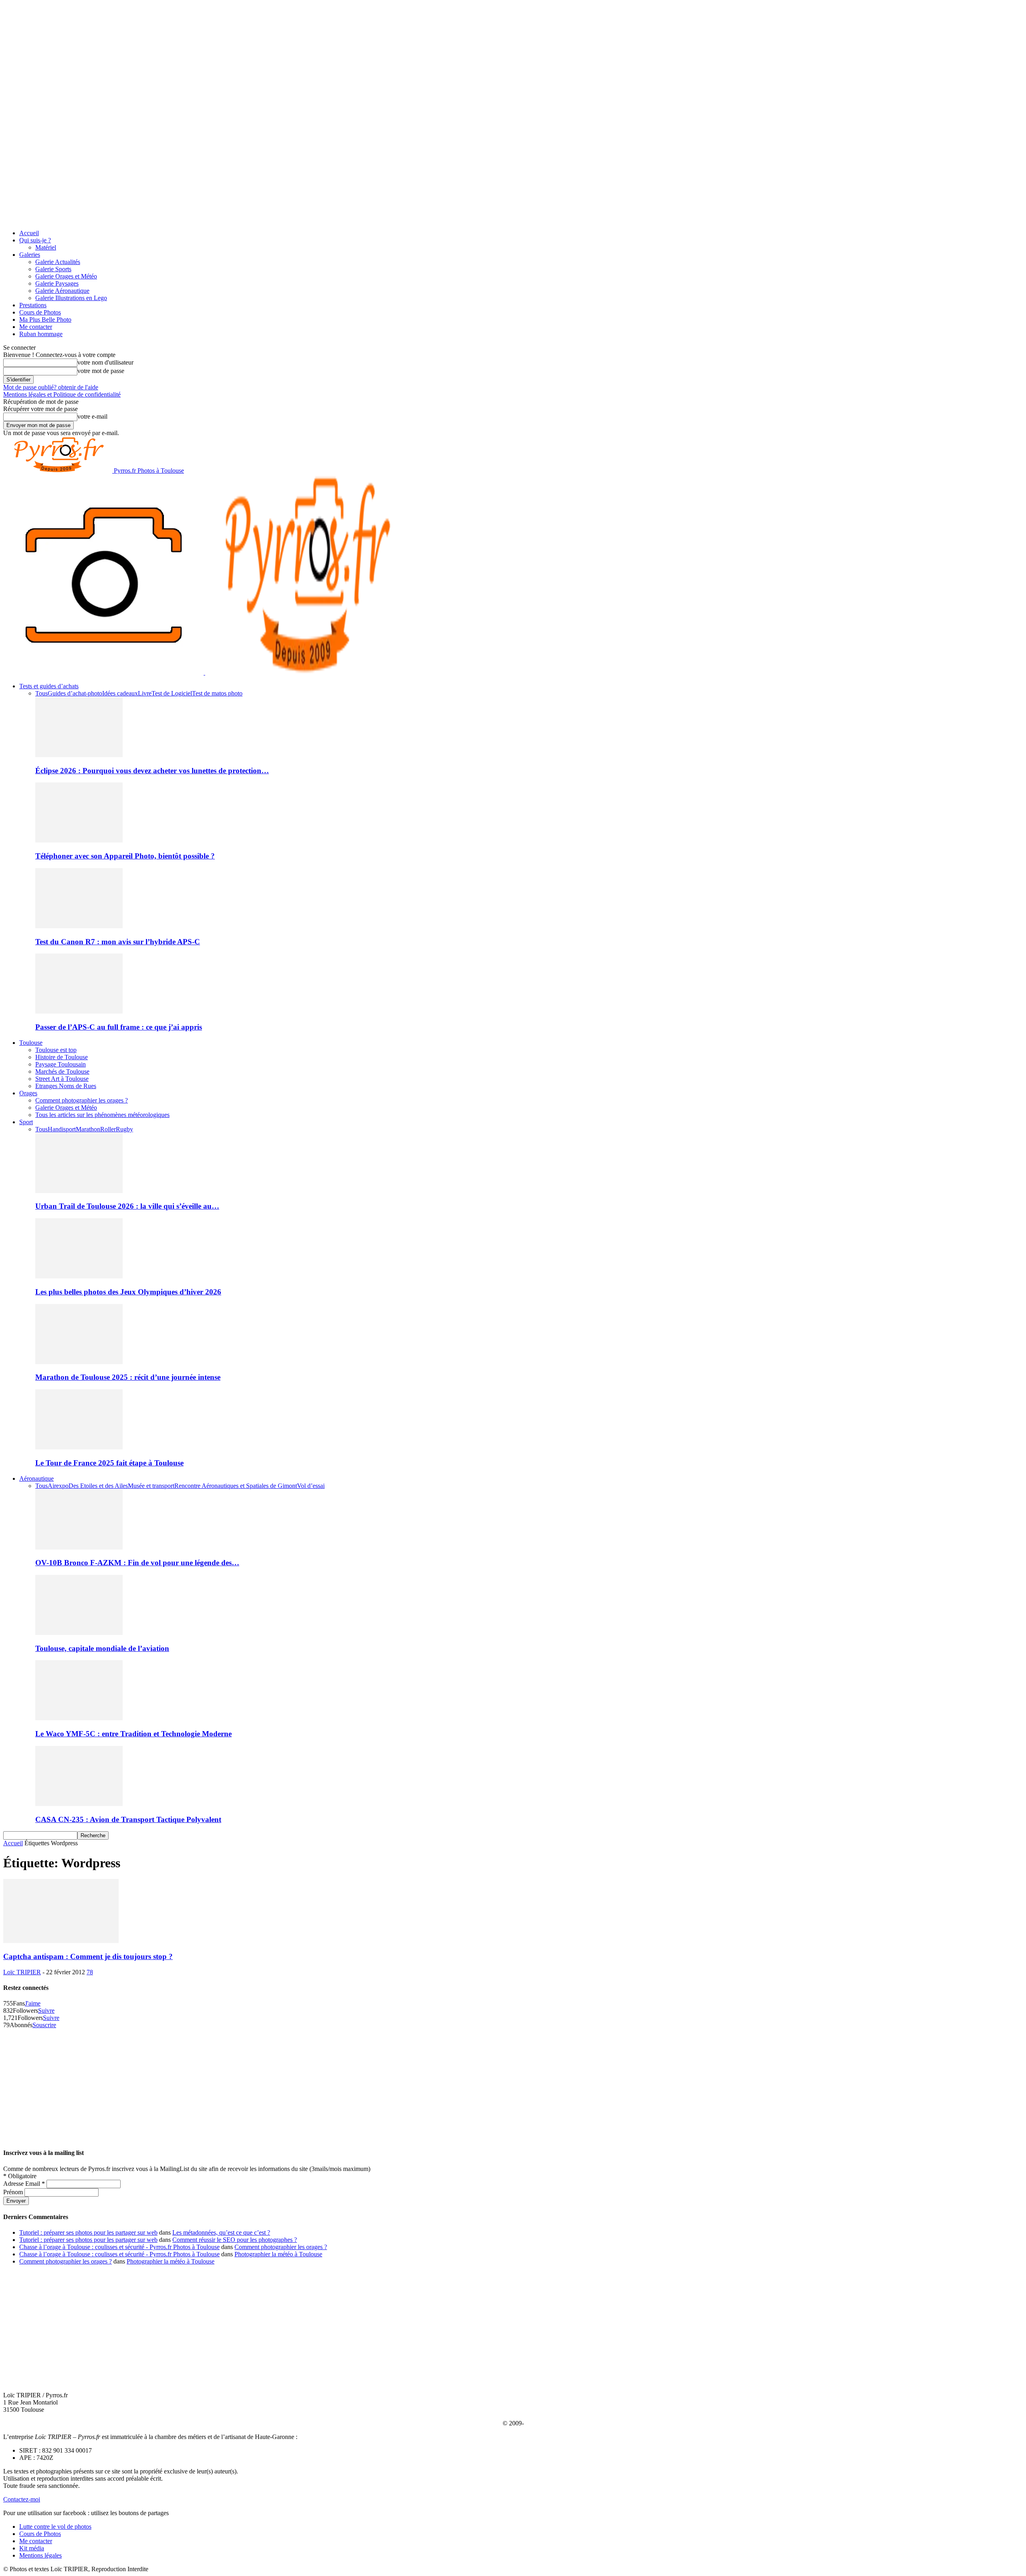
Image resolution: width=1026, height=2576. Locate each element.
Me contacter (36, 327)
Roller (108, 1129)
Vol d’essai (311, 1486)
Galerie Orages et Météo (66, 276)
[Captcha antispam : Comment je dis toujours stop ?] (61, 1941)
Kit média (32, 2548)
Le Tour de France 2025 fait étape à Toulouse (109, 1463)
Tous (41, 693)
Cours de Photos (40, 312)
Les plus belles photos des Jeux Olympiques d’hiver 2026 (128, 1292)
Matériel (46, 247)
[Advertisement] (513, 2085)
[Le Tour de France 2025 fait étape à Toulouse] (79, 1447)
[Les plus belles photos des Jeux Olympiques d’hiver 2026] (79, 1276)
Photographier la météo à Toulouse (278, 2254)
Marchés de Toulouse (62, 1071)
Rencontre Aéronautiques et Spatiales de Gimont (236, 1486)
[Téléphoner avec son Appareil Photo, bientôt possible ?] (79, 840)
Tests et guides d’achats (49, 686)
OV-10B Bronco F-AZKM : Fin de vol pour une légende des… (137, 1563)
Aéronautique (36, 1478)
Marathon (88, 1129)
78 (90, 1972)
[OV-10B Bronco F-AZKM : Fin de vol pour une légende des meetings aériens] (79, 1547)
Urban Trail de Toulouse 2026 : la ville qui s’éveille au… (127, 1206)
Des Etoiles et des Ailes (98, 1486)
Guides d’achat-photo (75, 693)
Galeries (30, 255)
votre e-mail (92, 416)
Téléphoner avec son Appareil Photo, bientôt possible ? (125, 856)
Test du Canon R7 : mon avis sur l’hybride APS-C (118, 942)
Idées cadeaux (120, 693)
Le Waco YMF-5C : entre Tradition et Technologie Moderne (133, 1734)
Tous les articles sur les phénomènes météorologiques (102, 1115)
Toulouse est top (56, 1050)
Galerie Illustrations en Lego (71, 298)
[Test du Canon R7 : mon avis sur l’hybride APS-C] (79, 926)
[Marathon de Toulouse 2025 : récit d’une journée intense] (79, 1362)
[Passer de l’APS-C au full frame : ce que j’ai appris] (79, 1011)
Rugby (124, 1129)
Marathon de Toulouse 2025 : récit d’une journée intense (128, 1377)
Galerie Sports (53, 269)
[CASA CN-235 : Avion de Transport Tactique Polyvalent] (79, 1804)
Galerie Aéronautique (62, 291)
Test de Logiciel (172, 693)
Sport (26, 1122)
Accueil (29, 233)
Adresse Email (24, 2184)
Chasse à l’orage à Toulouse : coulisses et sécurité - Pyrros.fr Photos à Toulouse (119, 2247)
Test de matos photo (217, 693)
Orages (28, 1093)
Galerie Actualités (58, 262)
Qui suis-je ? (35, 240)
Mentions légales (40, 2555)
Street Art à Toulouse (62, 1079)
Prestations (33, 305)
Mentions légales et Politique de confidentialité (62, 394)
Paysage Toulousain (61, 1064)
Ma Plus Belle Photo (45, 319)
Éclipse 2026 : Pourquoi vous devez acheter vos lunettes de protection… (152, 771)
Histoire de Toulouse (62, 1057)
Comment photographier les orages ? (82, 1100)
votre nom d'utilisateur (105, 362)
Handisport (62, 1129)
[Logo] (104, 672)
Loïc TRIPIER (22, 1972)
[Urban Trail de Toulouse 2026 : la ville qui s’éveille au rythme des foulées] (79, 1191)
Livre (145, 693)
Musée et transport (151, 1486)
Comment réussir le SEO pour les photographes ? (235, 2240)
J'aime (33, 2003)
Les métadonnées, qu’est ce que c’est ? (221, 2232)
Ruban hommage (41, 334)
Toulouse (31, 1043)
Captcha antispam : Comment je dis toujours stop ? (88, 1956)
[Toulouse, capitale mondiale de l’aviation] (79, 1633)
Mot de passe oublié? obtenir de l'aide (51, 387)
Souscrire (44, 2025)
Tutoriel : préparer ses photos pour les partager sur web (88, 2232)
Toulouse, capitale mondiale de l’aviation (102, 1648)
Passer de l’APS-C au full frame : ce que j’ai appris (119, 1027)
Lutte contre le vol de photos (55, 2527)
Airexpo (58, 1486)
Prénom (14, 2192)
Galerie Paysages (57, 283)
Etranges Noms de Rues (66, 1086)
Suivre (46, 2011)
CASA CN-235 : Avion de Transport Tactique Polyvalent (128, 1819)
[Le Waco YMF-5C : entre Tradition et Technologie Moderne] (79, 1718)
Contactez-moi (22, 2499)
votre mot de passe (101, 371)
